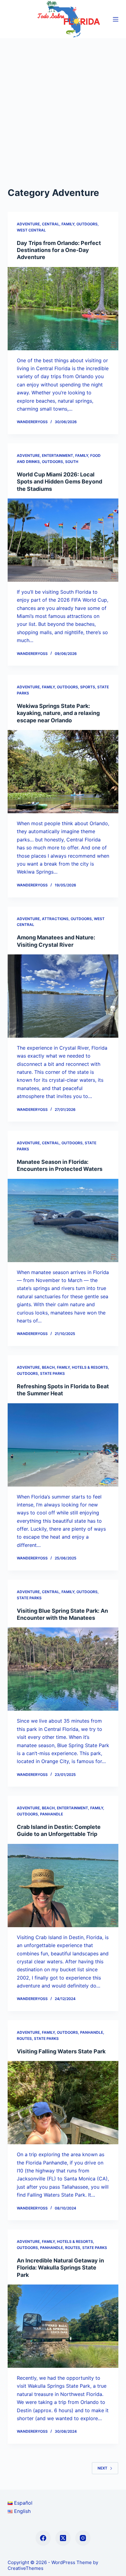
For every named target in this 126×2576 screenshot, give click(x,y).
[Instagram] (83, 2538)
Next (102, 2468)
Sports (88, 687)
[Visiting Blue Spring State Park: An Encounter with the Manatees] (63, 1669)
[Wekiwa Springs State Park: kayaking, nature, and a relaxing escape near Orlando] (63, 772)
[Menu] (116, 19)
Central (51, 224)
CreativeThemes (26, 2568)
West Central (31, 230)
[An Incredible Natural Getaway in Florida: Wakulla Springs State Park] (63, 2326)
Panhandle (52, 1814)
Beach (48, 1367)
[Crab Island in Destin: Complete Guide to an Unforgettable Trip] (63, 1886)
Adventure (28, 224)
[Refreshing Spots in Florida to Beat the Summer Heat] (63, 1445)
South (72, 462)
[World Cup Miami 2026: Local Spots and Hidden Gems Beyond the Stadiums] (63, 540)
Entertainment (57, 455)
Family (68, 224)
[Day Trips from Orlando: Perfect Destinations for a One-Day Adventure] (63, 309)
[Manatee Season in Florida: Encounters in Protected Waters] (63, 1220)
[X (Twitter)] (63, 2538)
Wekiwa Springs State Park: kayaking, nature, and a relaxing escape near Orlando (58, 713)
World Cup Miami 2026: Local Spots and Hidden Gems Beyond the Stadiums (59, 482)
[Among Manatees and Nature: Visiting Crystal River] (63, 996)
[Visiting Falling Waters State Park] (63, 2103)
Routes (24, 2038)
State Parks (52, 1373)
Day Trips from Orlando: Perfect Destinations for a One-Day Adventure (59, 250)
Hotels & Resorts (90, 1367)
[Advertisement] (63, 104)
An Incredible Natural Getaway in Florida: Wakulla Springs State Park (60, 2268)
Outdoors (87, 224)
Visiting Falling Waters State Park (61, 2051)
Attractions (55, 919)
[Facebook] (43, 2538)
